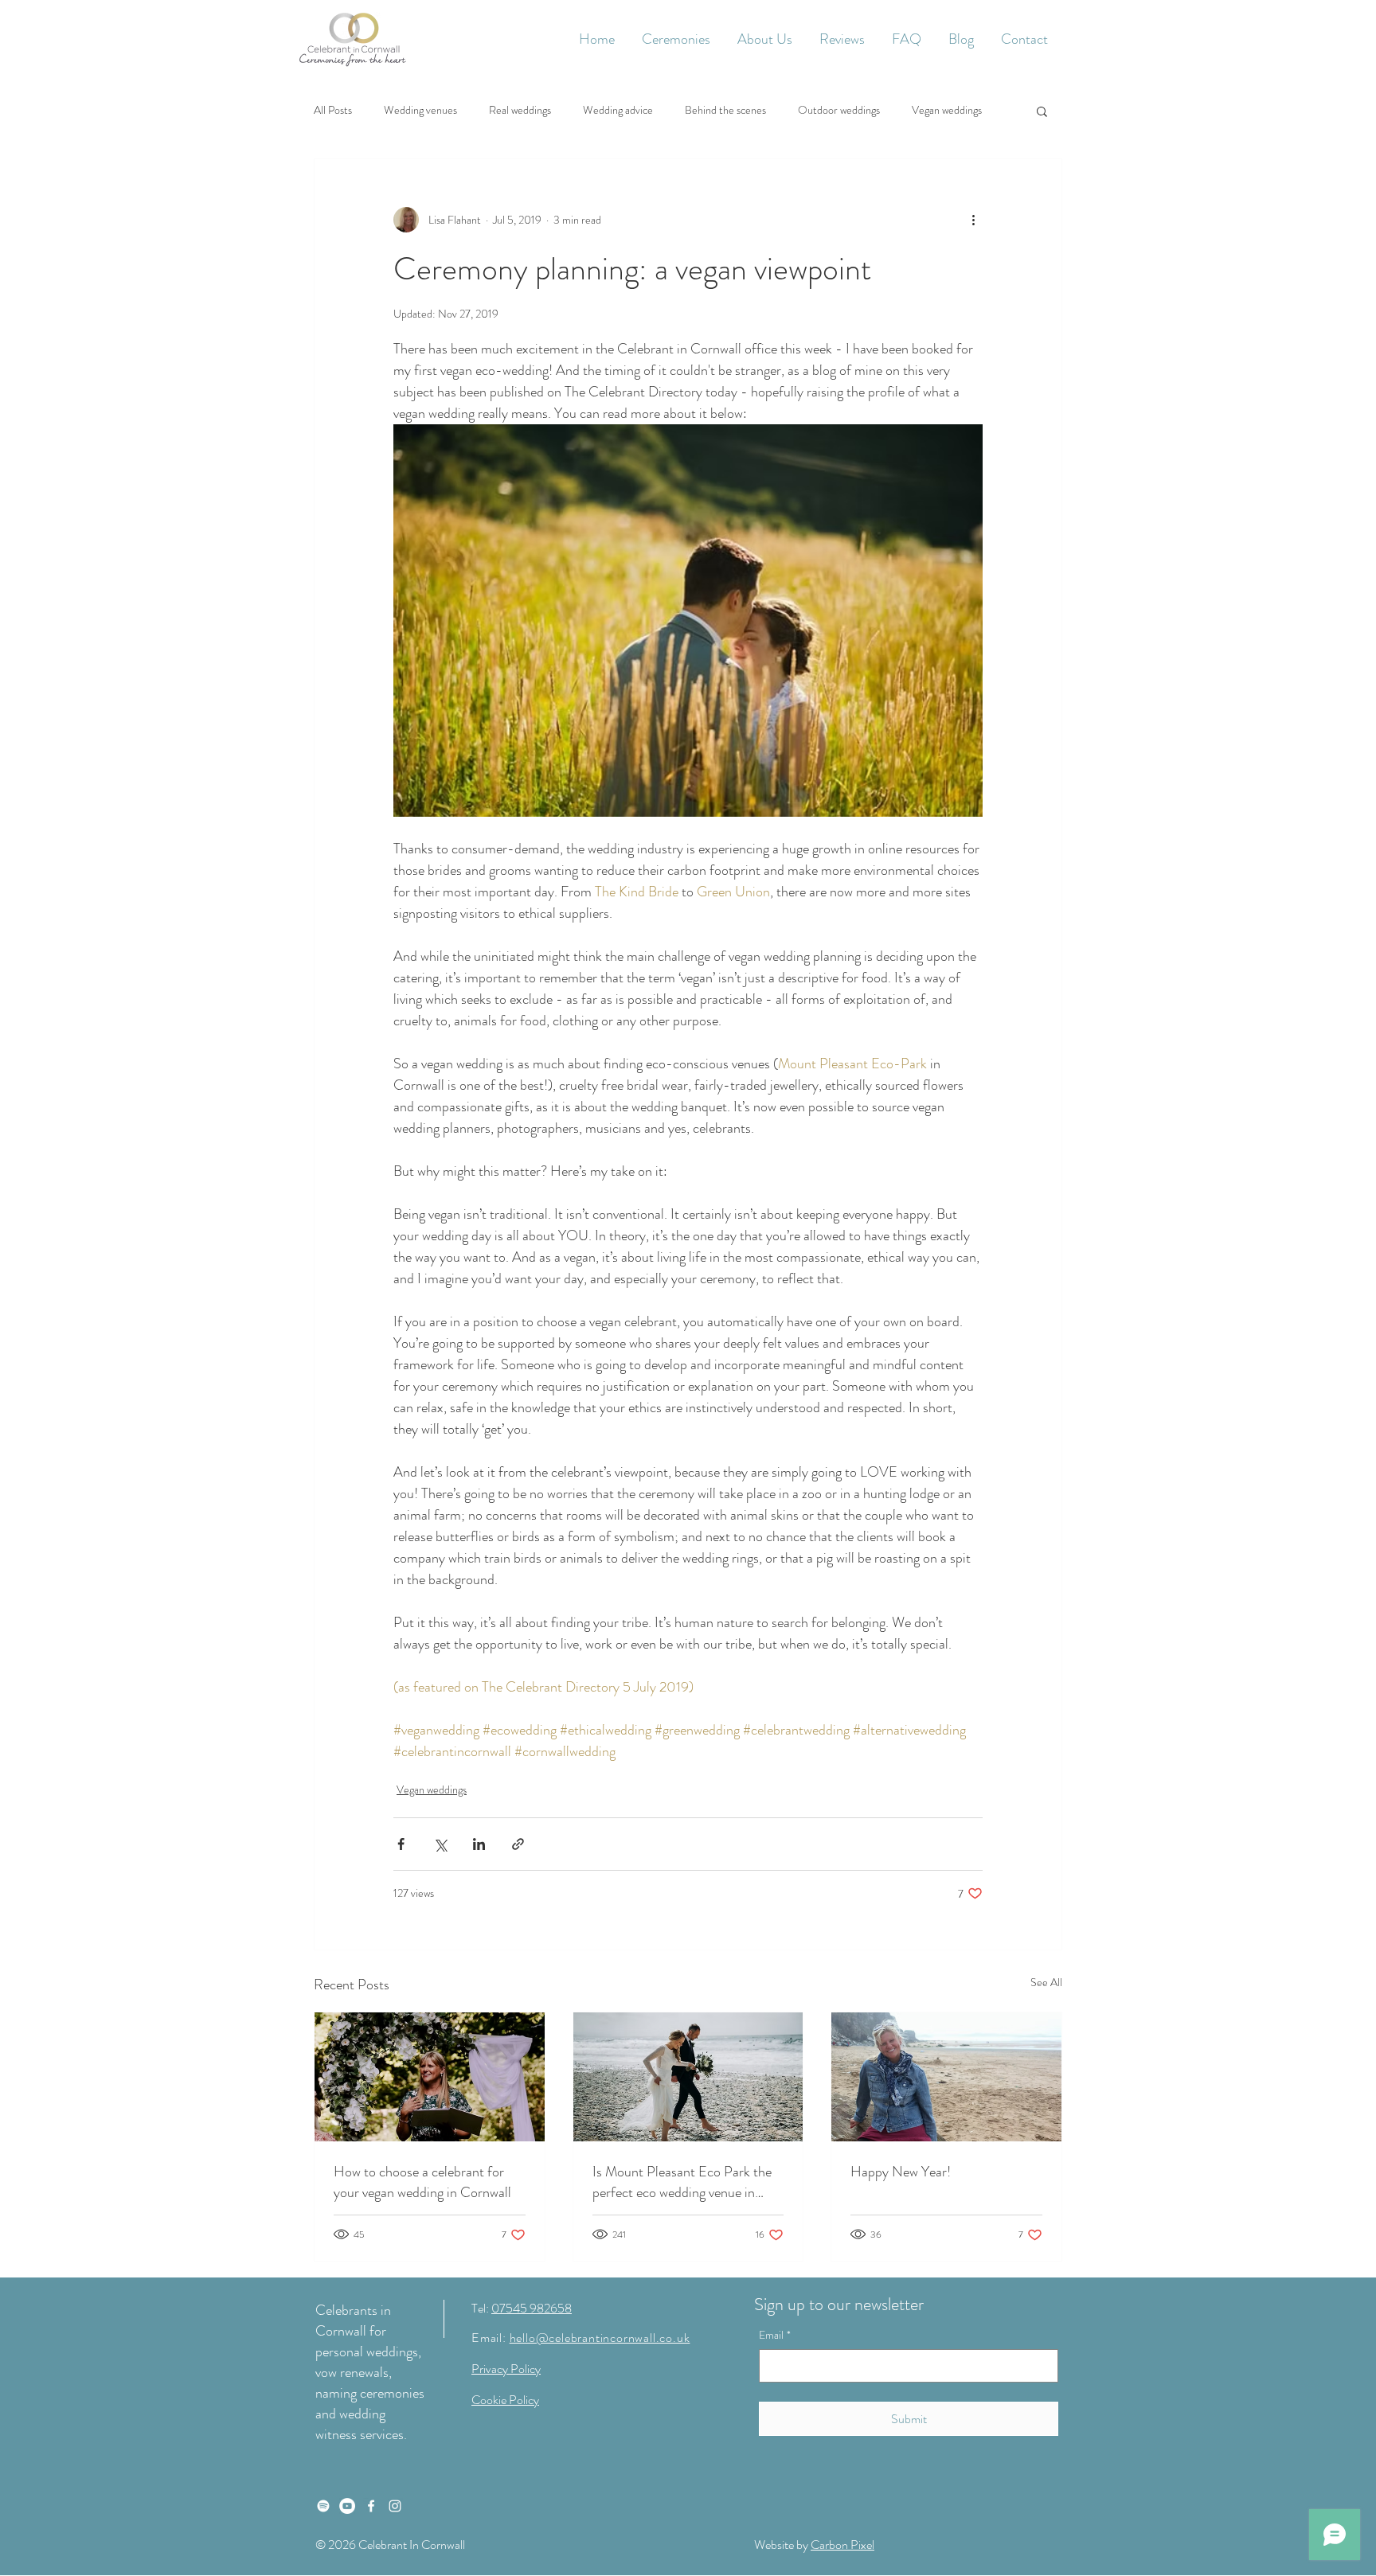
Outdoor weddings (839, 110)
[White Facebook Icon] (371, 2506)
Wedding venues (420, 110)
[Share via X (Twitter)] (440, 1844)
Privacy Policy (506, 2369)
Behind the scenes (725, 110)
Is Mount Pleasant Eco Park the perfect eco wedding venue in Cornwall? (682, 2182)
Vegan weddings (947, 110)
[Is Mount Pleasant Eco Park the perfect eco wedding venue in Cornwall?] (688, 2077)
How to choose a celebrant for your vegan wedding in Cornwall (422, 2182)
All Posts (333, 110)
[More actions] (973, 220)
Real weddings (520, 110)
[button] (676, 39)
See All (1046, 1982)
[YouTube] (347, 2506)
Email (775, 2335)
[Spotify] (323, 2506)
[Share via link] (518, 1844)
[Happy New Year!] (946, 2077)
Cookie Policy (505, 2400)
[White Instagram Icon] (395, 2506)
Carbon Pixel (842, 2545)
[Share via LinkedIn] (479, 1844)
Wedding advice (618, 110)
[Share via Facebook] (401, 1844)
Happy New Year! (901, 2172)
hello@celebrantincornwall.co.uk (600, 2338)
